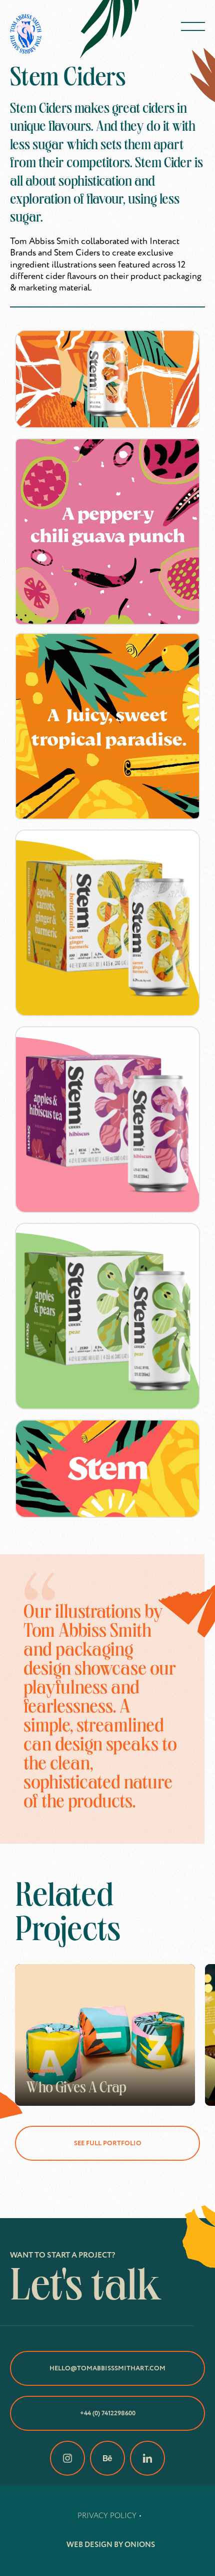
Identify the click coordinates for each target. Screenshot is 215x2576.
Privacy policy (107, 2516)
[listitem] (105, 2035)
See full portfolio (108, 2143)
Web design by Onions (111, 2545)
